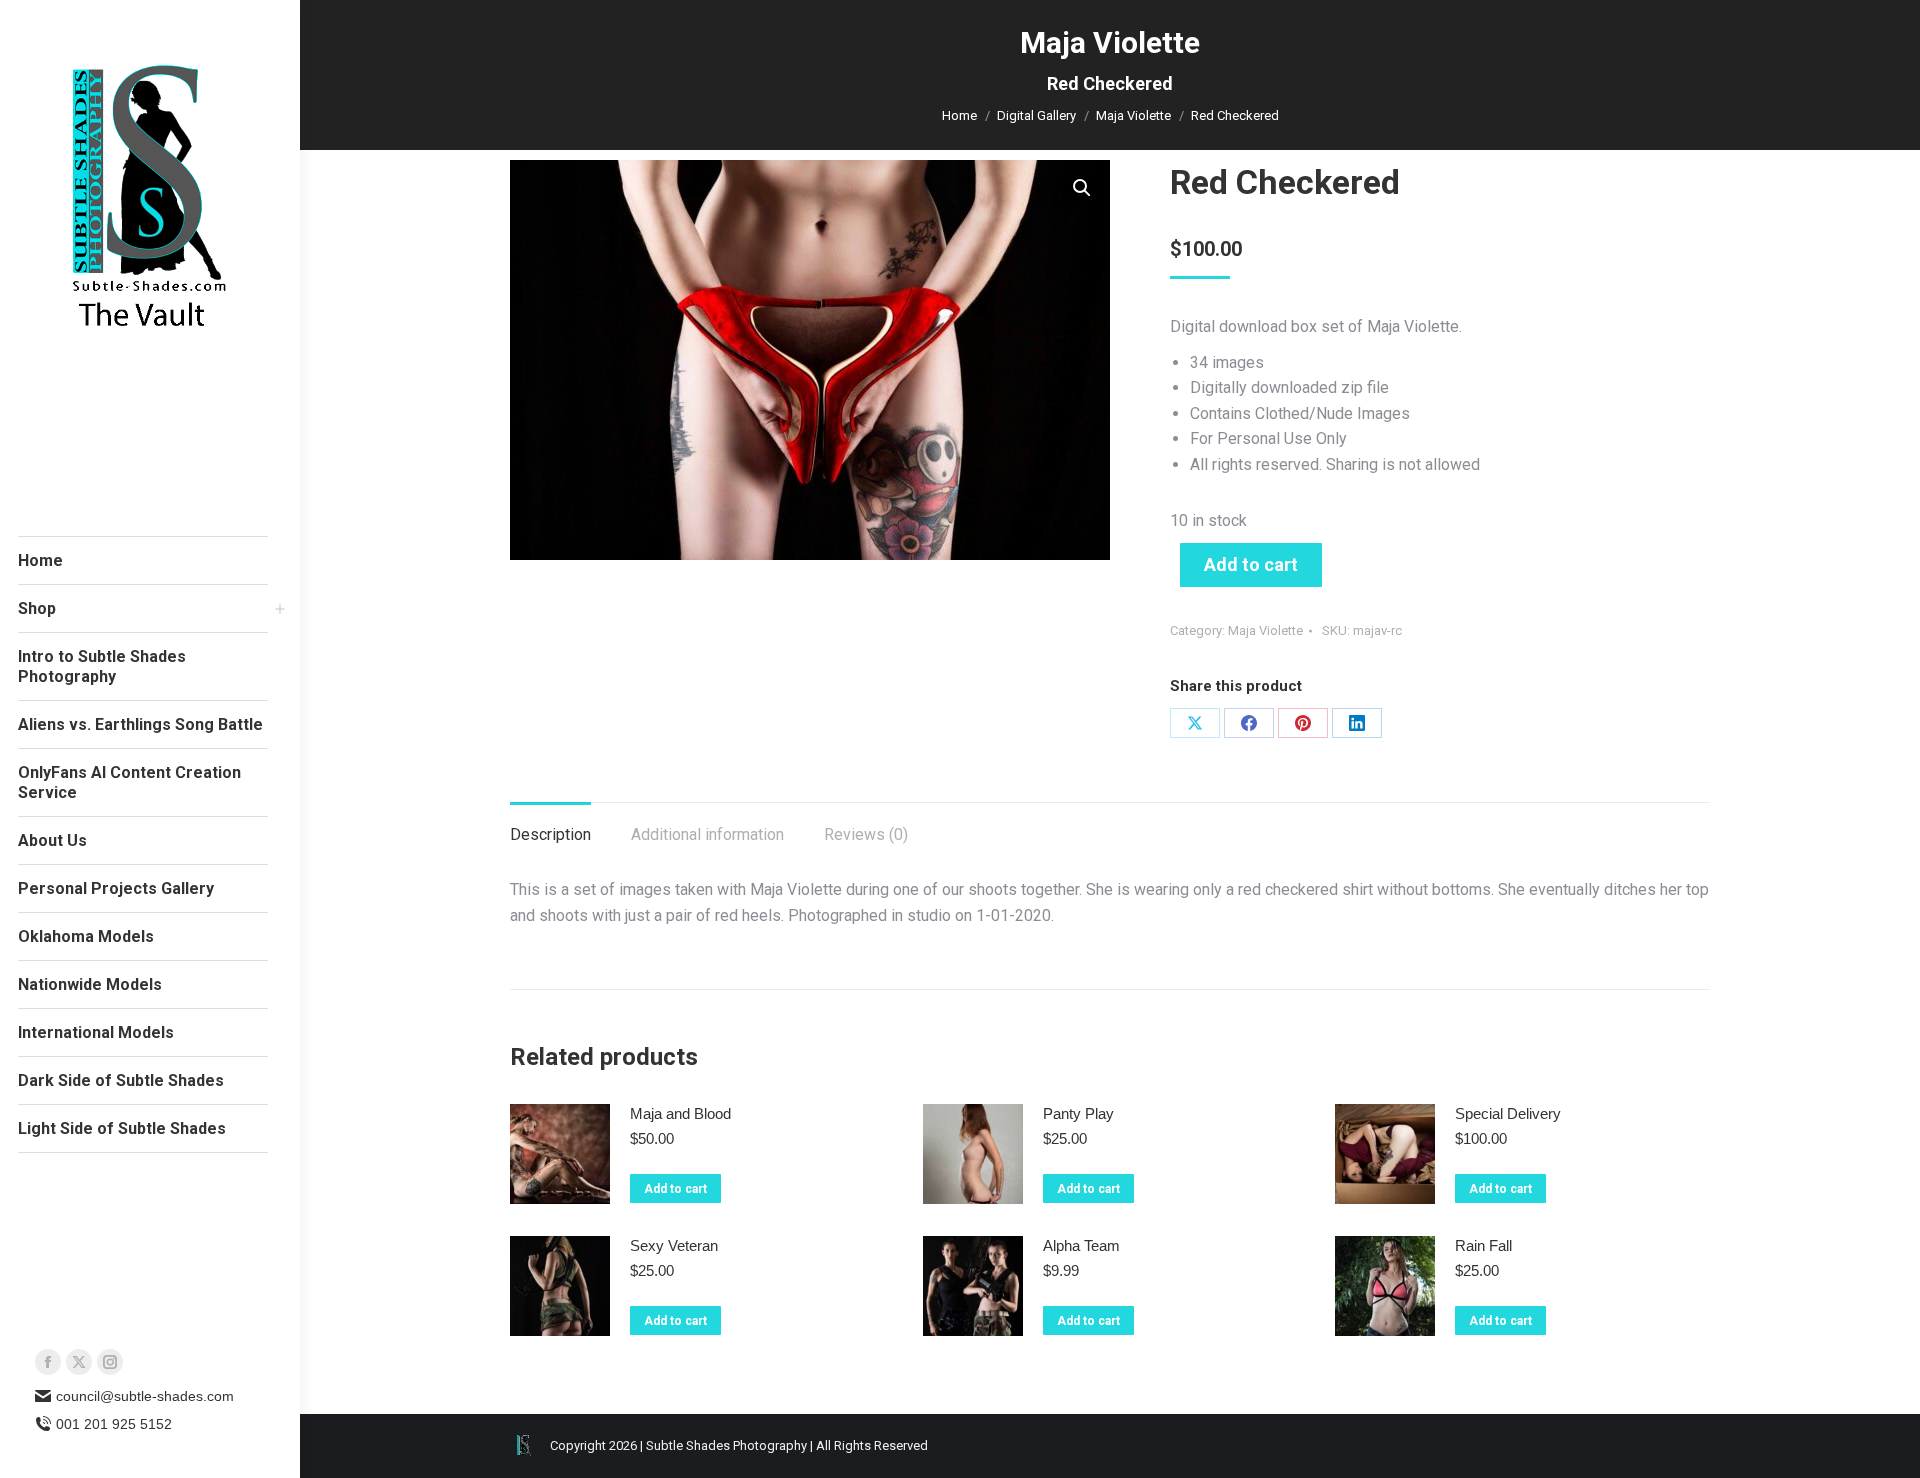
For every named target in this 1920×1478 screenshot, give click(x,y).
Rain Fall (1483, 1245)
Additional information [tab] (707, 834)
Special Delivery (1508, 1113)
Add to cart (1251, 564)
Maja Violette (1265, 630)
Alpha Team (1081, 1245)
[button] (1082, 188)
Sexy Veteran (674, 1245)
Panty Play (1078, 1113)
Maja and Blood (680, 1113)
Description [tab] (550, 834)
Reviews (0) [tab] (866, 834)
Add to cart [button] (675, 1189)
